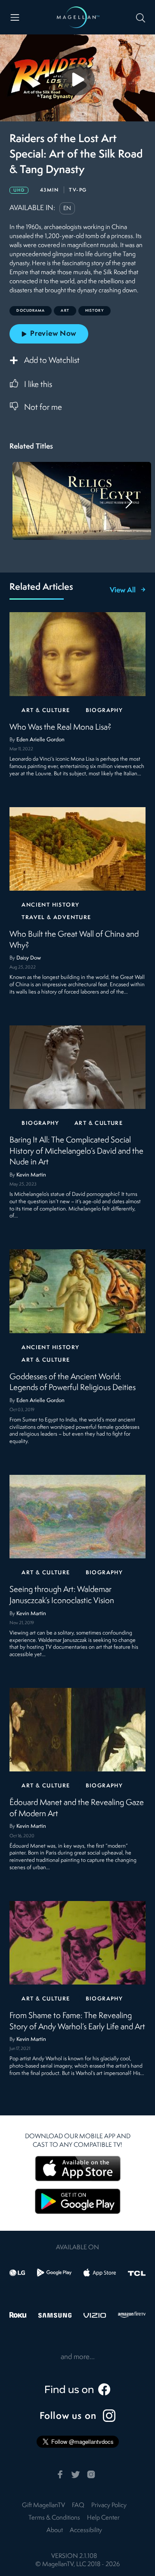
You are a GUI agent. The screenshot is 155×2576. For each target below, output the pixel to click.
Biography (104, 711)
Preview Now (53, 334)
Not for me (43, 408)
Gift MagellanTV (43, 2506)
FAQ (78, 2506)
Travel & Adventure (56, 918)
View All (123, 591)
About (55, 2531)
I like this (38, 385)
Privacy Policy (109, 2506)
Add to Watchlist (52, 361)
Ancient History (50, 905)
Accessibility (86, 2531)
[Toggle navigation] (15, 17)
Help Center (103, 2518)
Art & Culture (46, 711)
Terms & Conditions (54, 2518)
